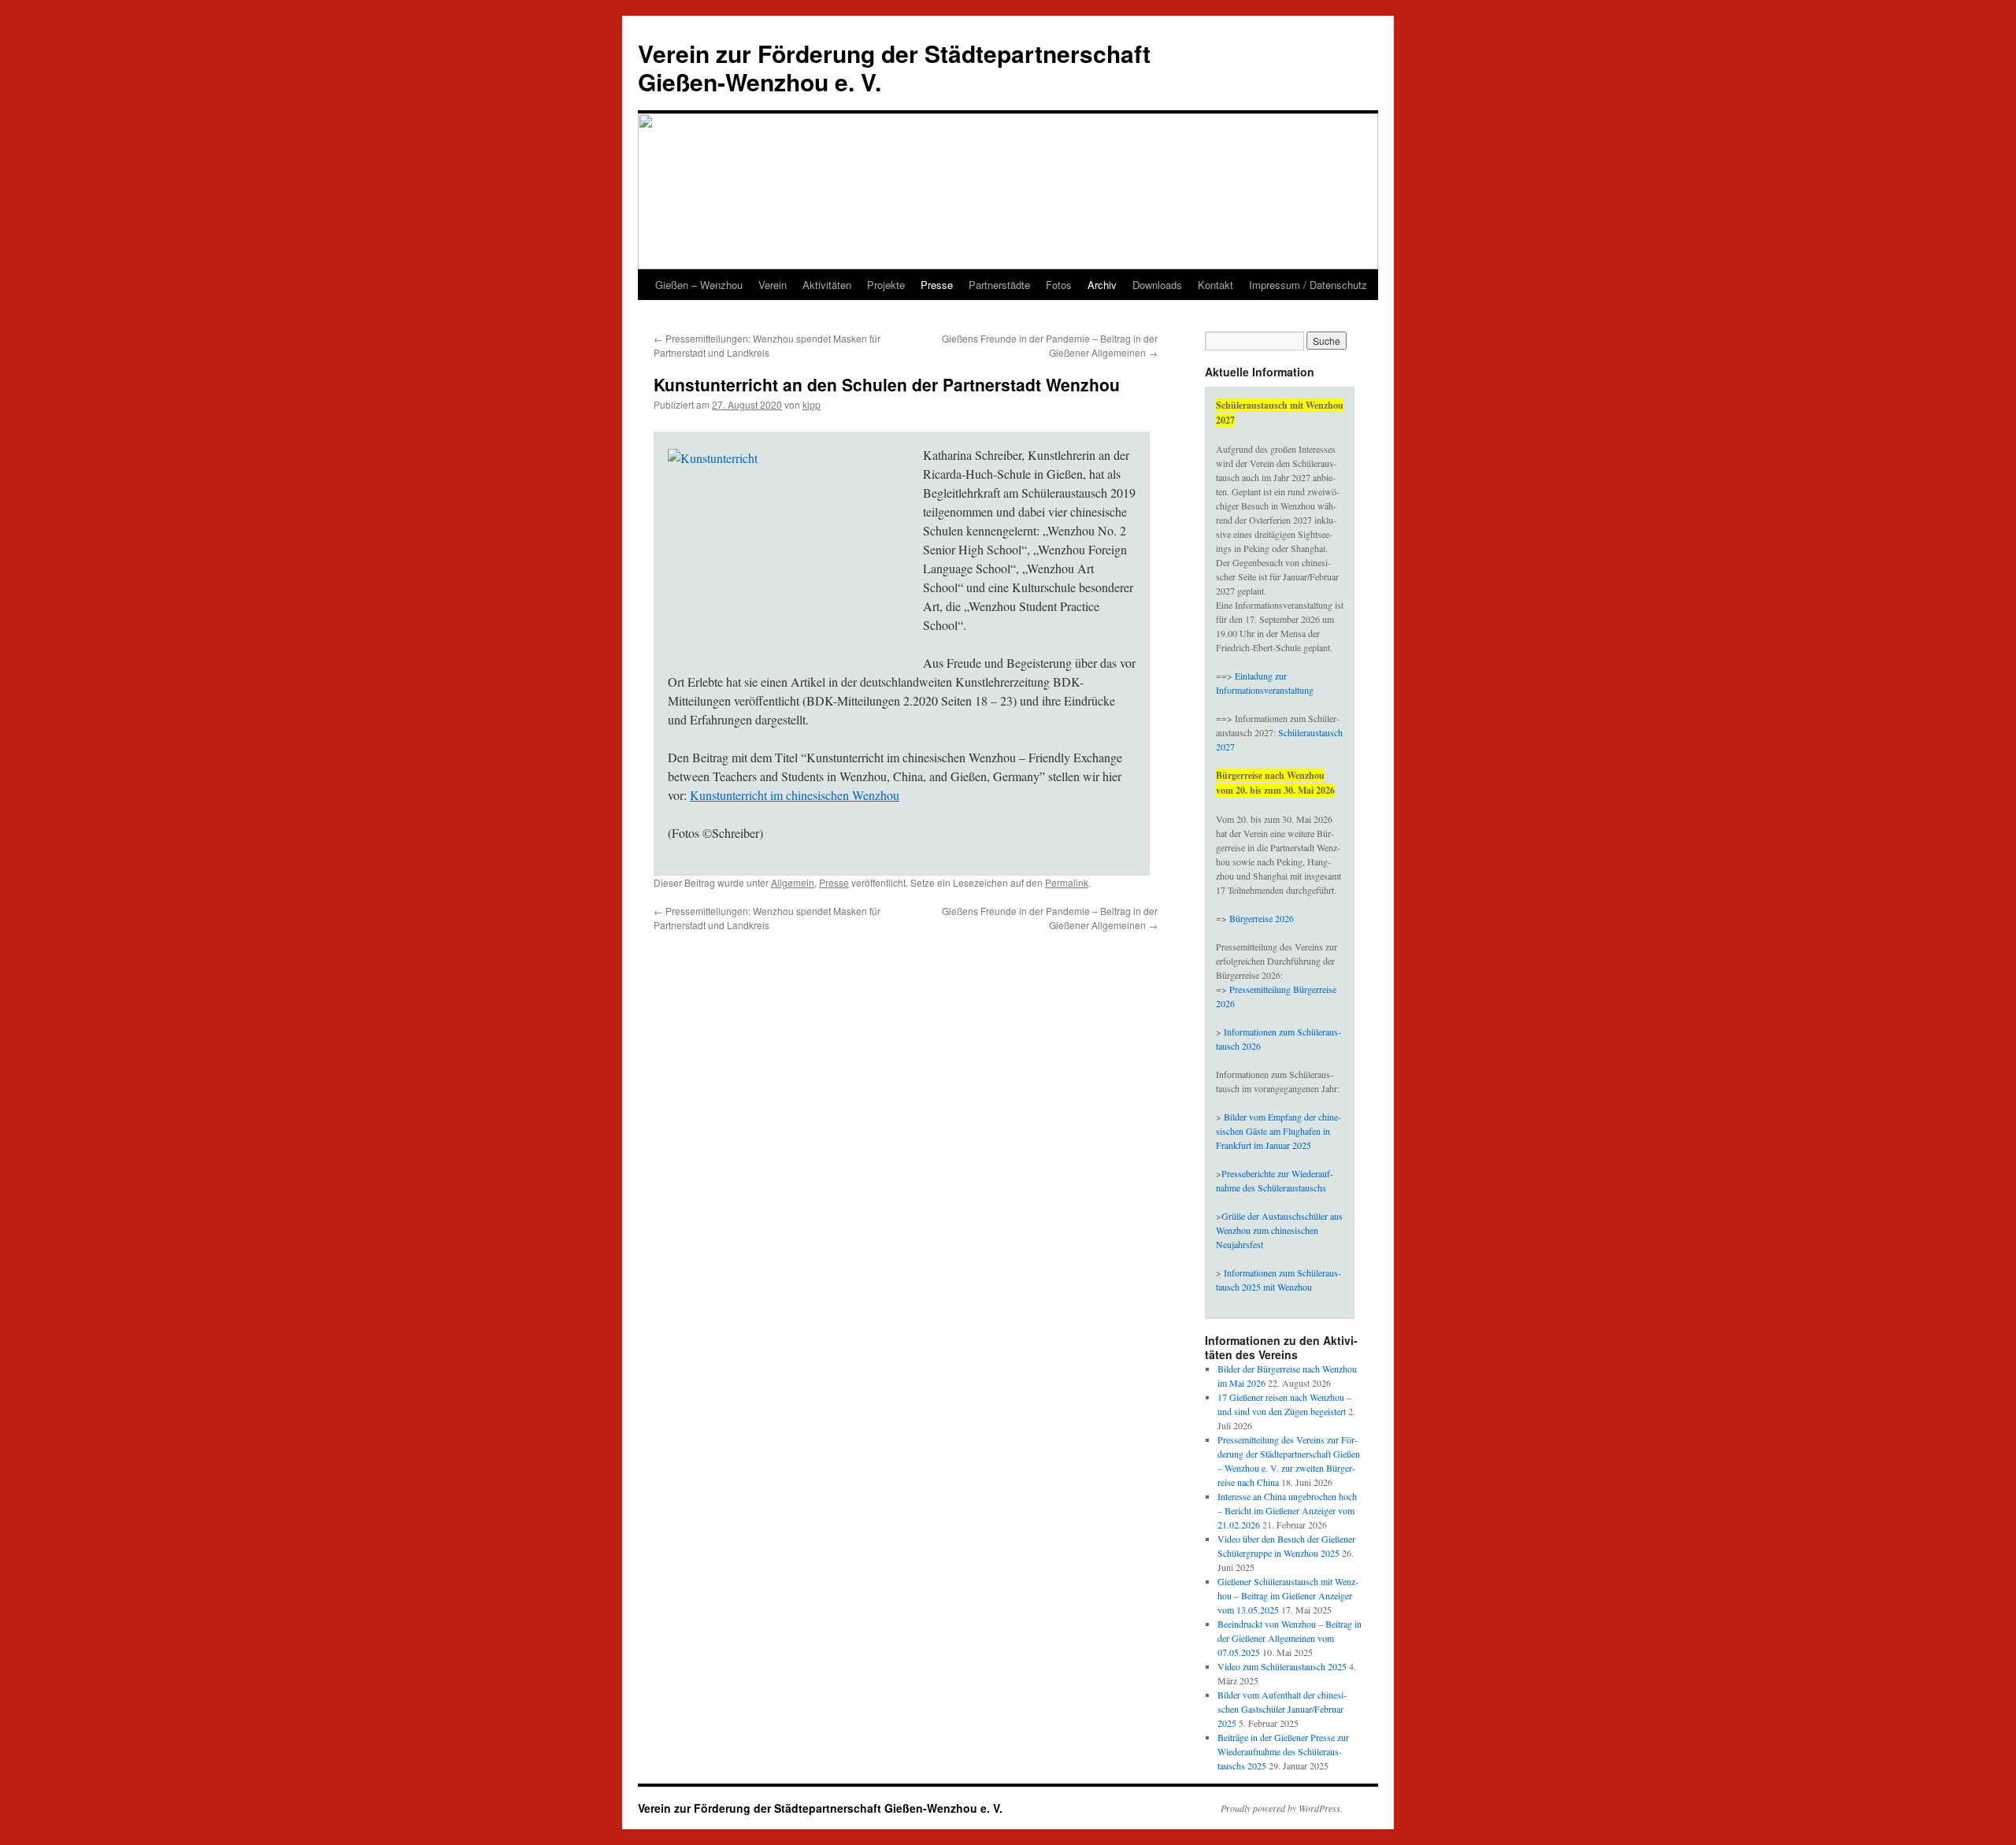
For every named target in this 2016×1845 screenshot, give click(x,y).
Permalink (1067, 882)
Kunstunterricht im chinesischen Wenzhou (795, 795)
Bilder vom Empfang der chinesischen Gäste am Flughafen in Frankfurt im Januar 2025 (1279, 1131)
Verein (773, 285)
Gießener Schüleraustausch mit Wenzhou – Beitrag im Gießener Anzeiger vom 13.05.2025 (1288, 1595)
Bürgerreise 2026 (1262, 918)
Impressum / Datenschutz (1308, 285)
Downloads (1157, 285)
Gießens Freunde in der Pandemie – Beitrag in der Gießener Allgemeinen (1050, 345)
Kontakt (1216, 285)
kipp (812, 404)
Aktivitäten (827, 285)
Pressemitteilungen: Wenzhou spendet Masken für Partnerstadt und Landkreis (767, 345)
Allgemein (793, 882)
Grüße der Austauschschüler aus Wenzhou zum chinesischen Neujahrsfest (1279, 1230)
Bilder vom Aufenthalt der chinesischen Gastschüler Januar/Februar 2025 (1282, 1709)
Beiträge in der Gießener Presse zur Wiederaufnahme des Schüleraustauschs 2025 (1283, 1751)
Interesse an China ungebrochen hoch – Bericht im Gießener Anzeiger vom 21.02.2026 (1287, 1510)
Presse (937, 285)
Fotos (1059, 285)
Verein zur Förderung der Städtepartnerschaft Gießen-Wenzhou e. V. (894, 67)
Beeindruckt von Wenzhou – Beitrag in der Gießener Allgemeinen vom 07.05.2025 (1290, 1638)
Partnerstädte (999, 285)
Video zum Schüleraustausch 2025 (1282, 1666)
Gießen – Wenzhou (699, 285)
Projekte (886, 285)
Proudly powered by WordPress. (1282, 1808)
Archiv (1102, 285)
